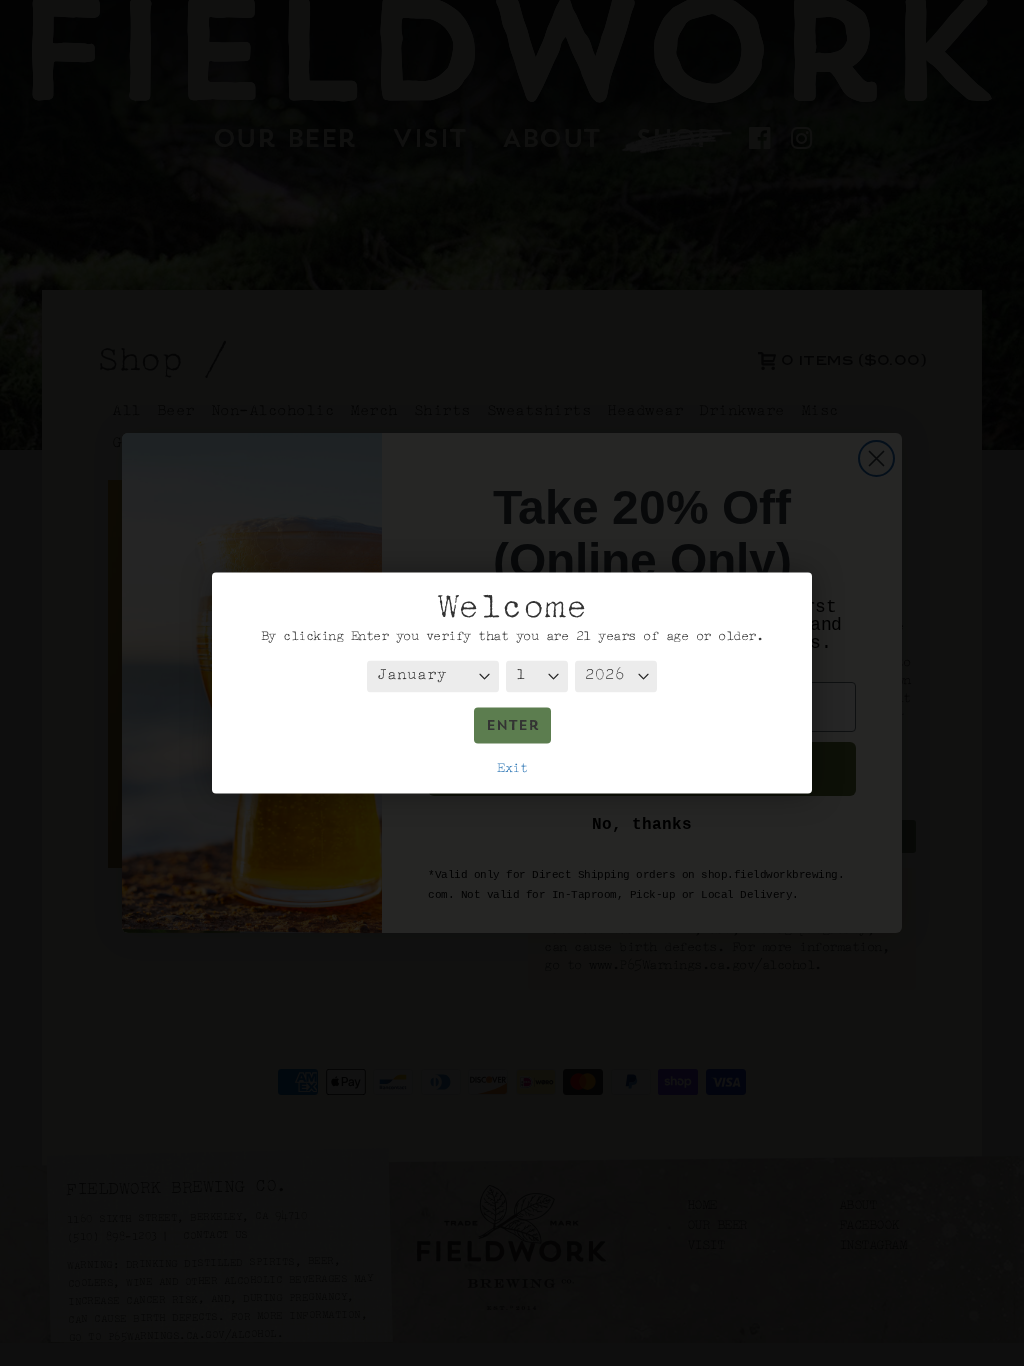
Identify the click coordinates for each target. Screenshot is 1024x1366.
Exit (512, 769)
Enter (512, 727)
